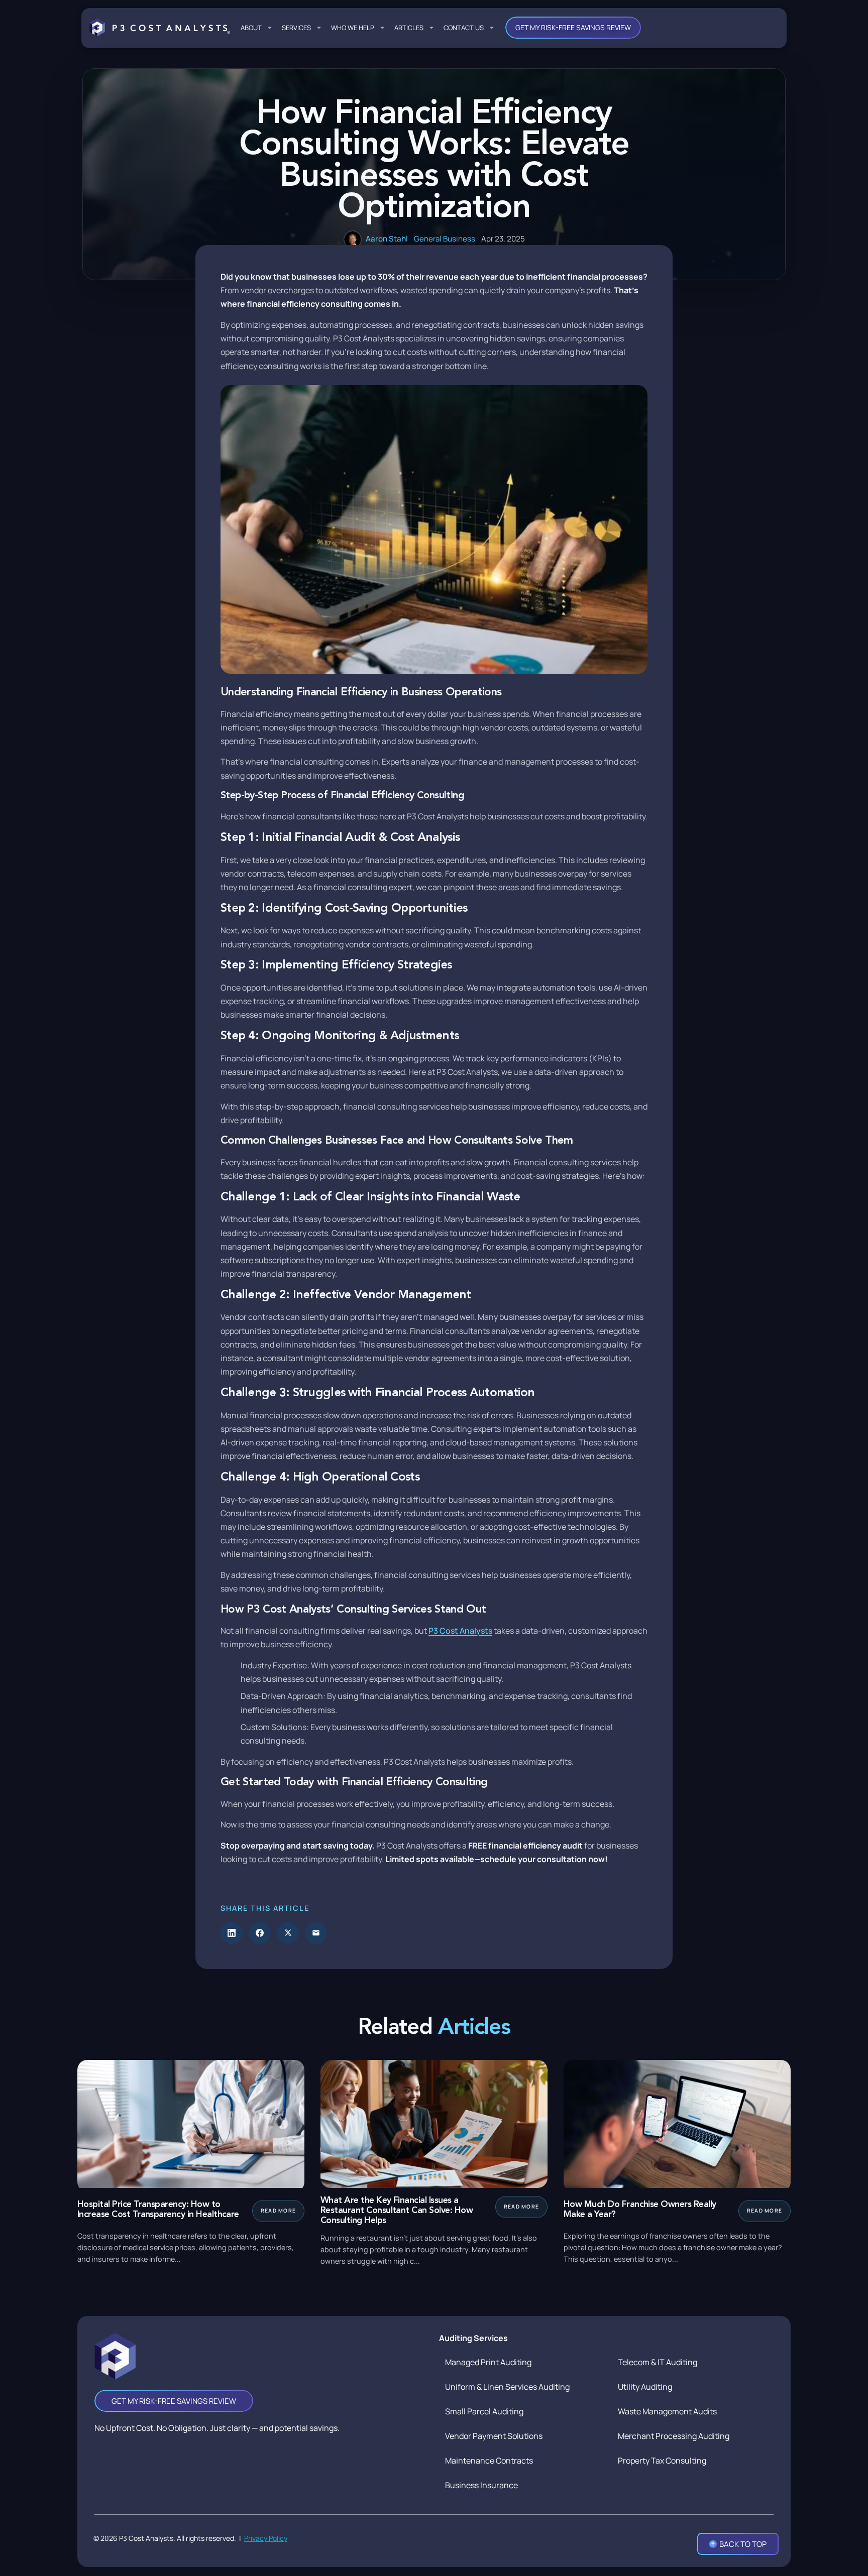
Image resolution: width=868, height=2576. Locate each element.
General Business (445, 239)
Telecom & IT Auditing (658, 2362)
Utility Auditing (645, 2387)
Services (296, 28)
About (251, 28)
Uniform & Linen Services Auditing (507, 2387)
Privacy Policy (266, 2538)
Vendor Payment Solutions (494, 2436)
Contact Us (464, 28)
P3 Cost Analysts (460, 1631)
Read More (278, 2211)
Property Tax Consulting (662, 2461)
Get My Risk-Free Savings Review (573, 27)
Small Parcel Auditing (484, 2411)
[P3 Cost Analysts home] (160, 28)
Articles (409, 28)
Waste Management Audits (667, 2411)
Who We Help (353, 28)
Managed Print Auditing (488, 2362)
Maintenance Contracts (489, 2461)
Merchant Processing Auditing (674, 2436)
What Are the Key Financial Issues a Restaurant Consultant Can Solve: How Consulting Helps (397, 2211)
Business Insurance (481, 2485)
